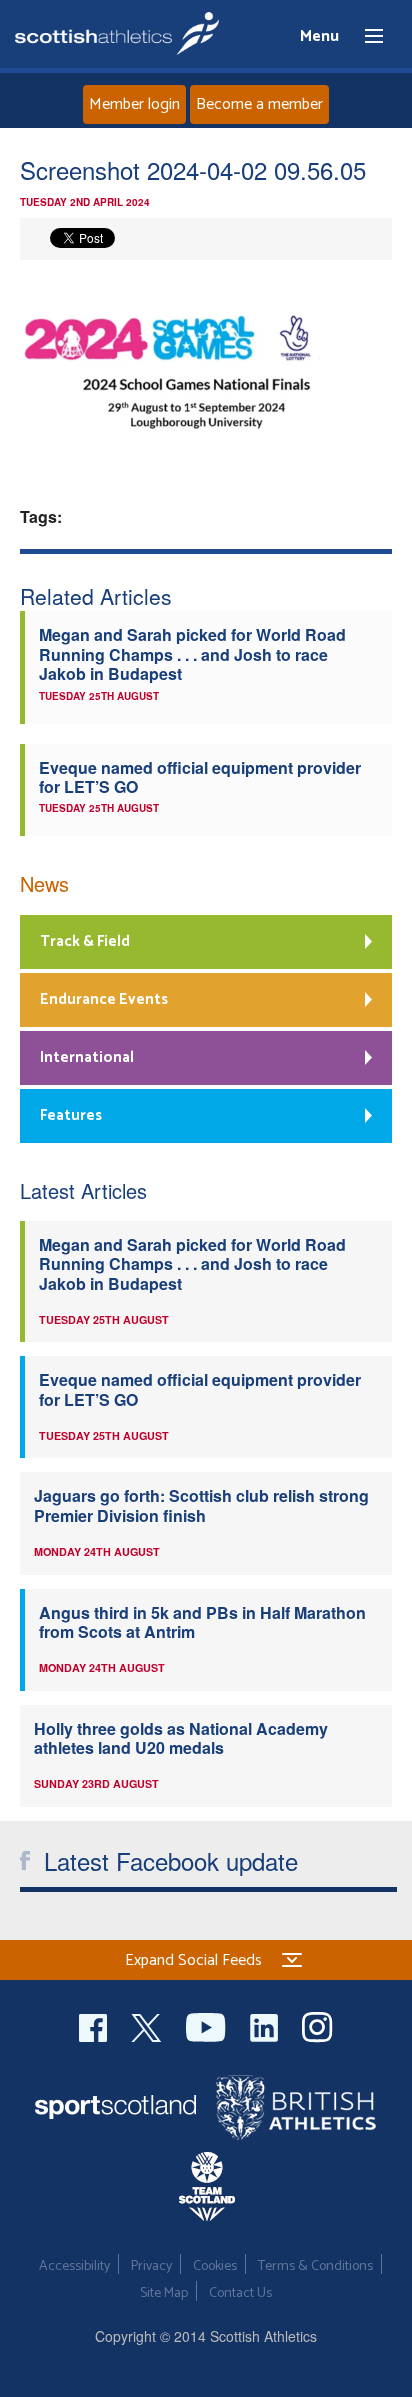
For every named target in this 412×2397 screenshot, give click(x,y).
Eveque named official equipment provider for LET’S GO (200, 777)
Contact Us (240, 2293)
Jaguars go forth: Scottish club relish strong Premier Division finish (201, 1505)
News (44, 883)
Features (71, 1115)
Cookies (215, 2266)
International (87, 1057)
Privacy (151, 2266)
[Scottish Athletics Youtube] (208, 2024)
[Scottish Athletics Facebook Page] (95, 2024)
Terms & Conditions (315, 2266)
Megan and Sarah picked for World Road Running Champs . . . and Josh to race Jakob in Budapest (192, 654)
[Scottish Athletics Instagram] (317, 2024)
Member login (134, 104)
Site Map (164, 2293)
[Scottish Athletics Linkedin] (266, 2024)
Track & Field (85, 941)
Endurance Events (104, 999)
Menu (365, 37)
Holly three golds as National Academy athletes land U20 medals (181, 1738)
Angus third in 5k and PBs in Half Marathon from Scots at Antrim (202, 1622)
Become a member (259, 104)
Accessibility (74, 2266)
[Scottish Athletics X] (148, 2024)
